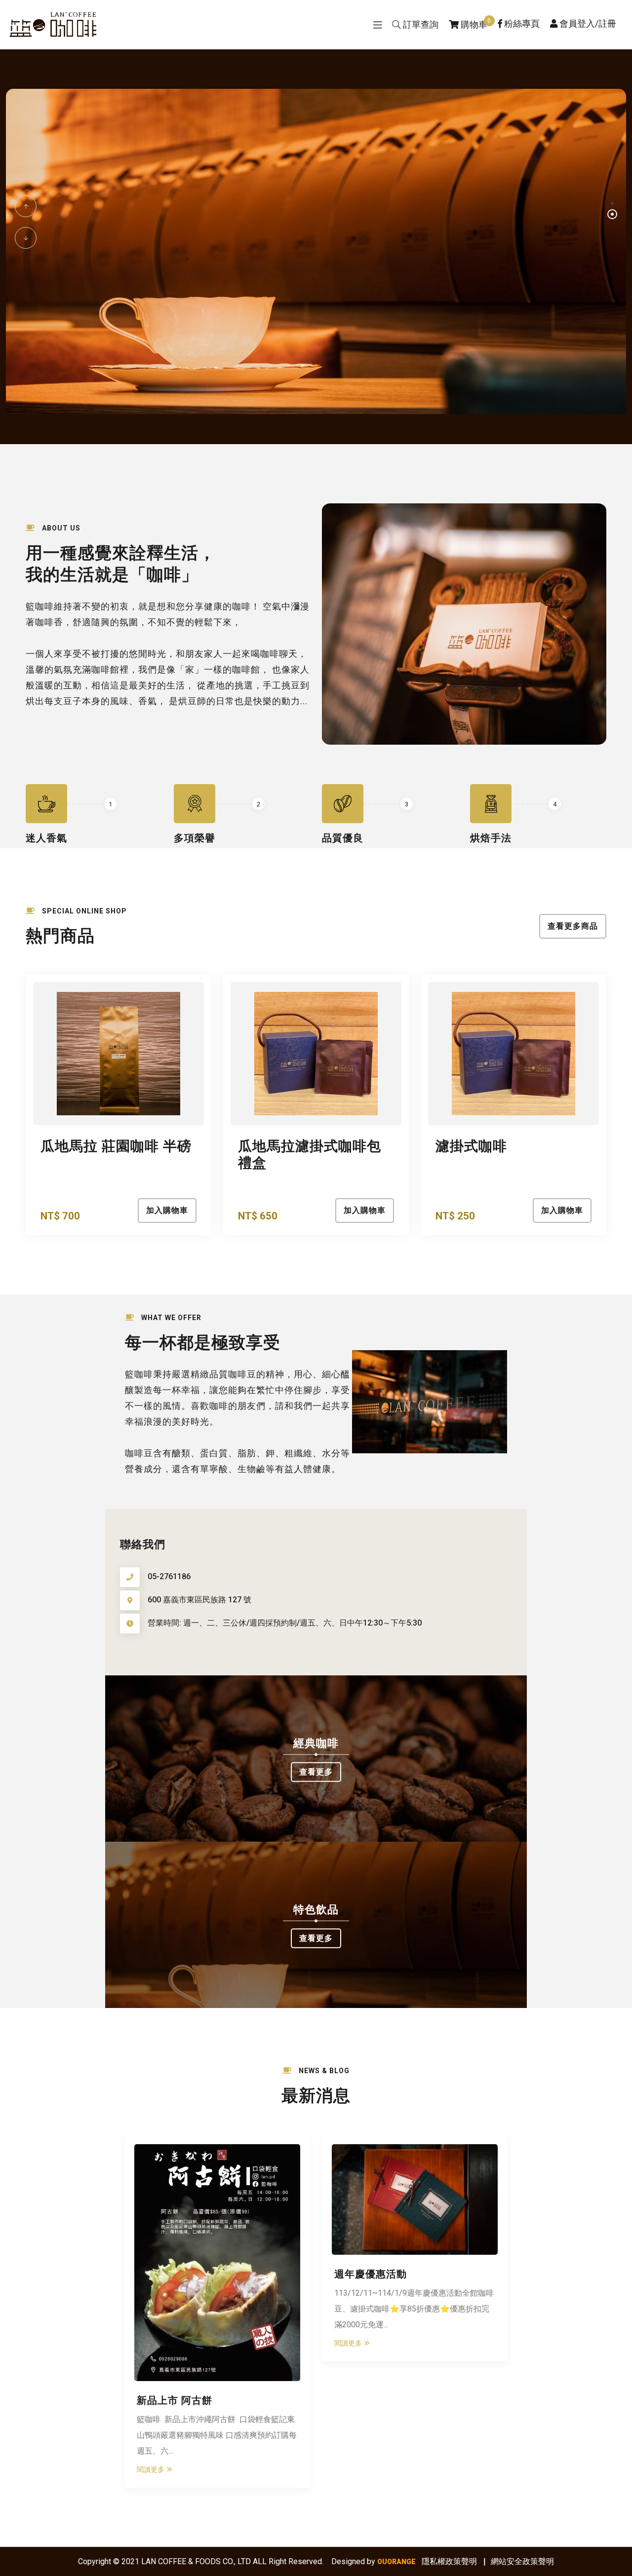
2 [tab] (612, 214)
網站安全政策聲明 (522, 2561)
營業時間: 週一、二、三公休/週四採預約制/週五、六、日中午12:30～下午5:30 (285, 1623)
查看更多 (316, 1772)
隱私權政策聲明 (449, 2561)
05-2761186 (169, 1576)
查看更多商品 (573, 926)
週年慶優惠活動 (371, 2273)
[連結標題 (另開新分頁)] (316, 251)
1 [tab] (612, 203)
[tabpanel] (316, 253)
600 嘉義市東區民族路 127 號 (199, 1600)
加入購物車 (167, 1210)
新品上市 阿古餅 (175, 2399)
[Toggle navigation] (378, 25)
